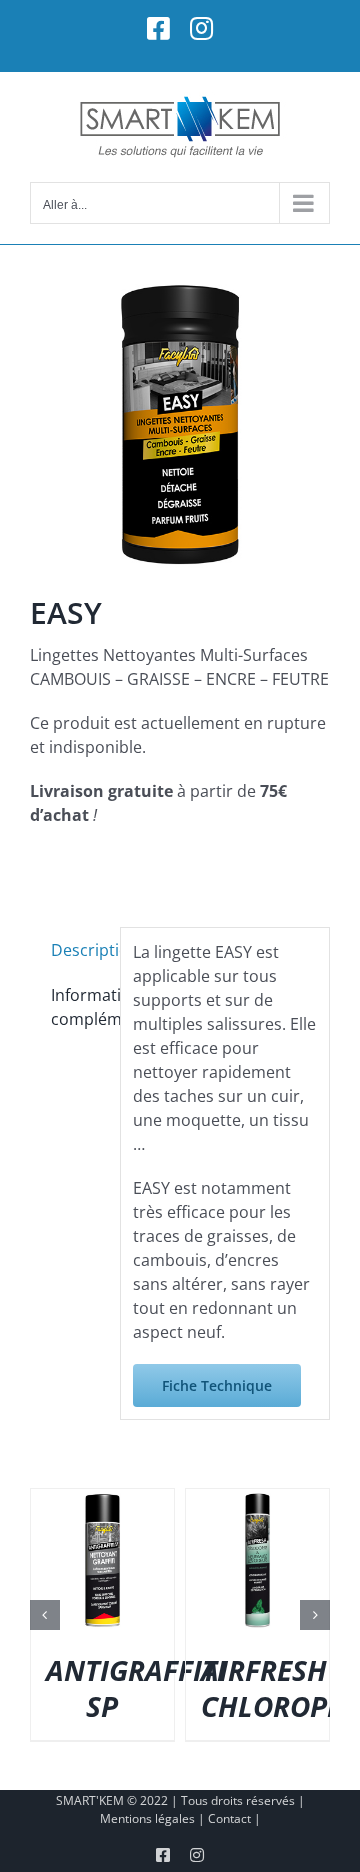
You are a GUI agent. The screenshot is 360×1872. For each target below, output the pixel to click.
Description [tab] (79, 950)
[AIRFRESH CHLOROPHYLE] (257, 1500)
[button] (45, 1615)
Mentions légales (147, 1818)
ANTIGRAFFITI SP (136, 1688)
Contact (229, 1818)
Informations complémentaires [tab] (79, 1007)
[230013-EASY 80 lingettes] (180, 425)
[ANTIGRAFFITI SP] (102, 1500)
